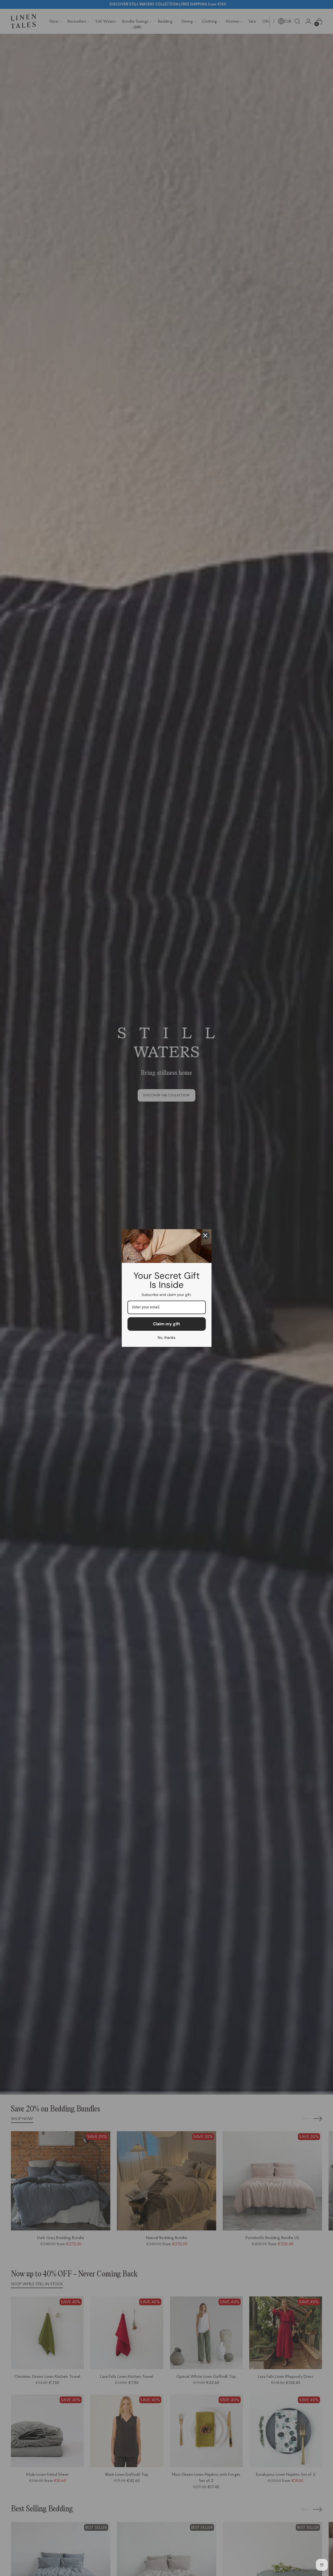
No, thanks (166, 1337)
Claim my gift (166, 1324)
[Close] (205, 1235)
